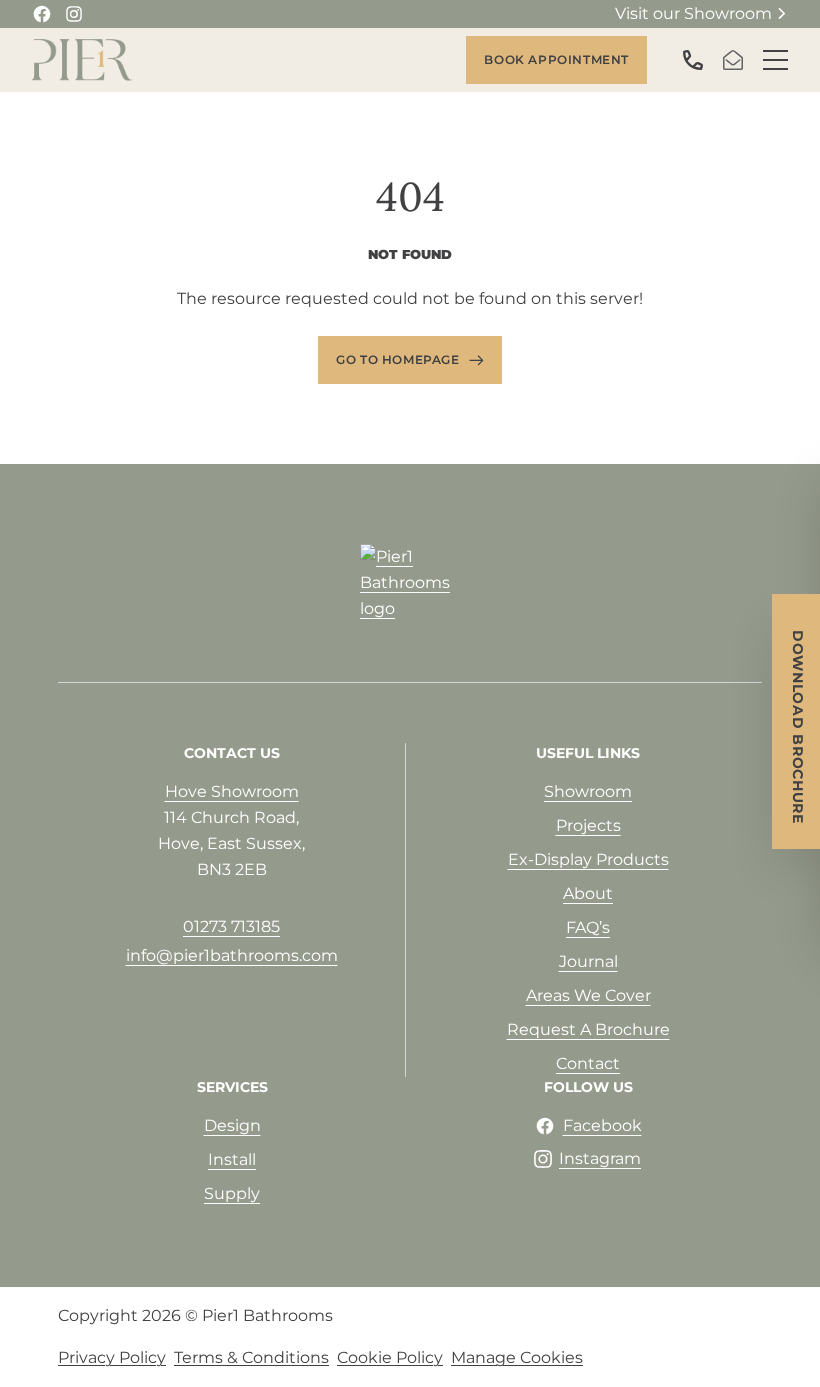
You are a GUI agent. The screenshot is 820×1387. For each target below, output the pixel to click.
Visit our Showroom (693, 13)
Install (232, 1159)
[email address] (737, 60)
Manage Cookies (517, 1357)
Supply (232, 1193)
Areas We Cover (588, 995)
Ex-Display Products (588, 859)
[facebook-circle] (42, 14)
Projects (588, 825)
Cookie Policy (390, 1357)
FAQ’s (588, 927)
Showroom (588, 791)
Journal (588, 961)
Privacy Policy (112, 1357)
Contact (588, 1063)
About (588, 893)
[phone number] (697, 60)
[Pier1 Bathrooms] (82, 60)
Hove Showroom (232, 791)
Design (232, 1125)
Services (232, 1087)
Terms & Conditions (251, 1357)
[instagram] (74, 14)
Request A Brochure (588, 1029)
